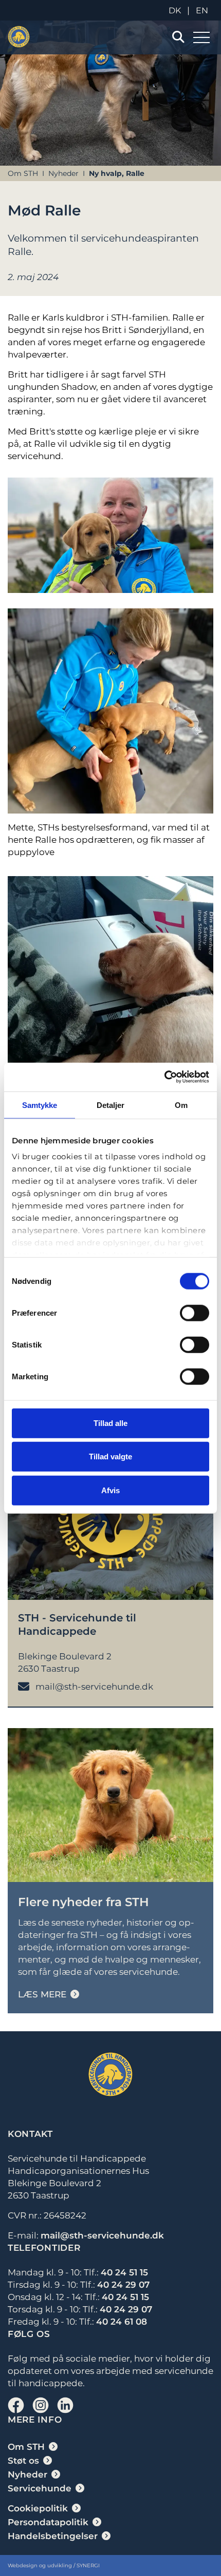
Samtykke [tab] (40, 1105)
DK (175, 11)
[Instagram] (41, 2405)
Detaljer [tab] (111, 1105)
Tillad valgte (110, 1457)
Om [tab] (181, 1105)
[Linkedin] (65, 2405)
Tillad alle (110, 1423)
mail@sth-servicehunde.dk (102, 2235)
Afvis (110, 1490)
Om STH (23, 173)
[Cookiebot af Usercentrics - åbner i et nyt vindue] (164, 1077)
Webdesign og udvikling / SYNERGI (54, 2565)
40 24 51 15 (124, 2272)
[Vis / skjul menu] (178, 37)
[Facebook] (16, 2405)
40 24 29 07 (123, 2285)
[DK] (19, 37)
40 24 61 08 (122, 2322)
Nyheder (63, 173)
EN (202, 11)
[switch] (195, 1313)
